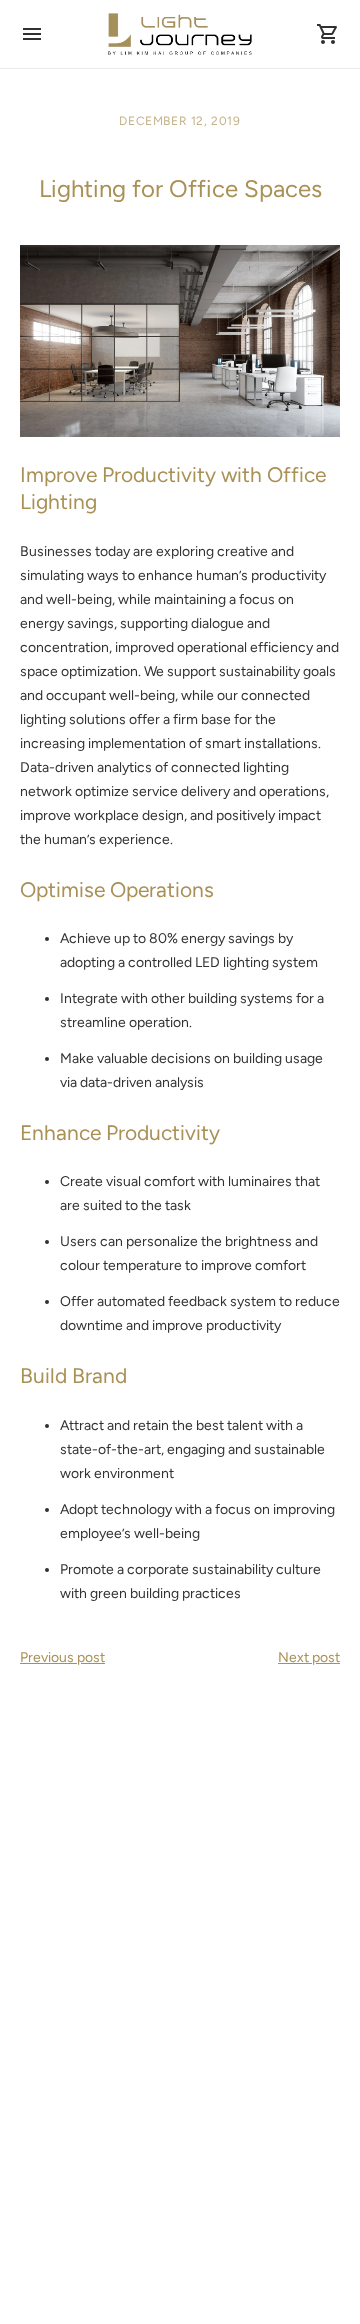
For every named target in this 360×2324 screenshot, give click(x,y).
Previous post (62, 1657)
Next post (309, 1657)
